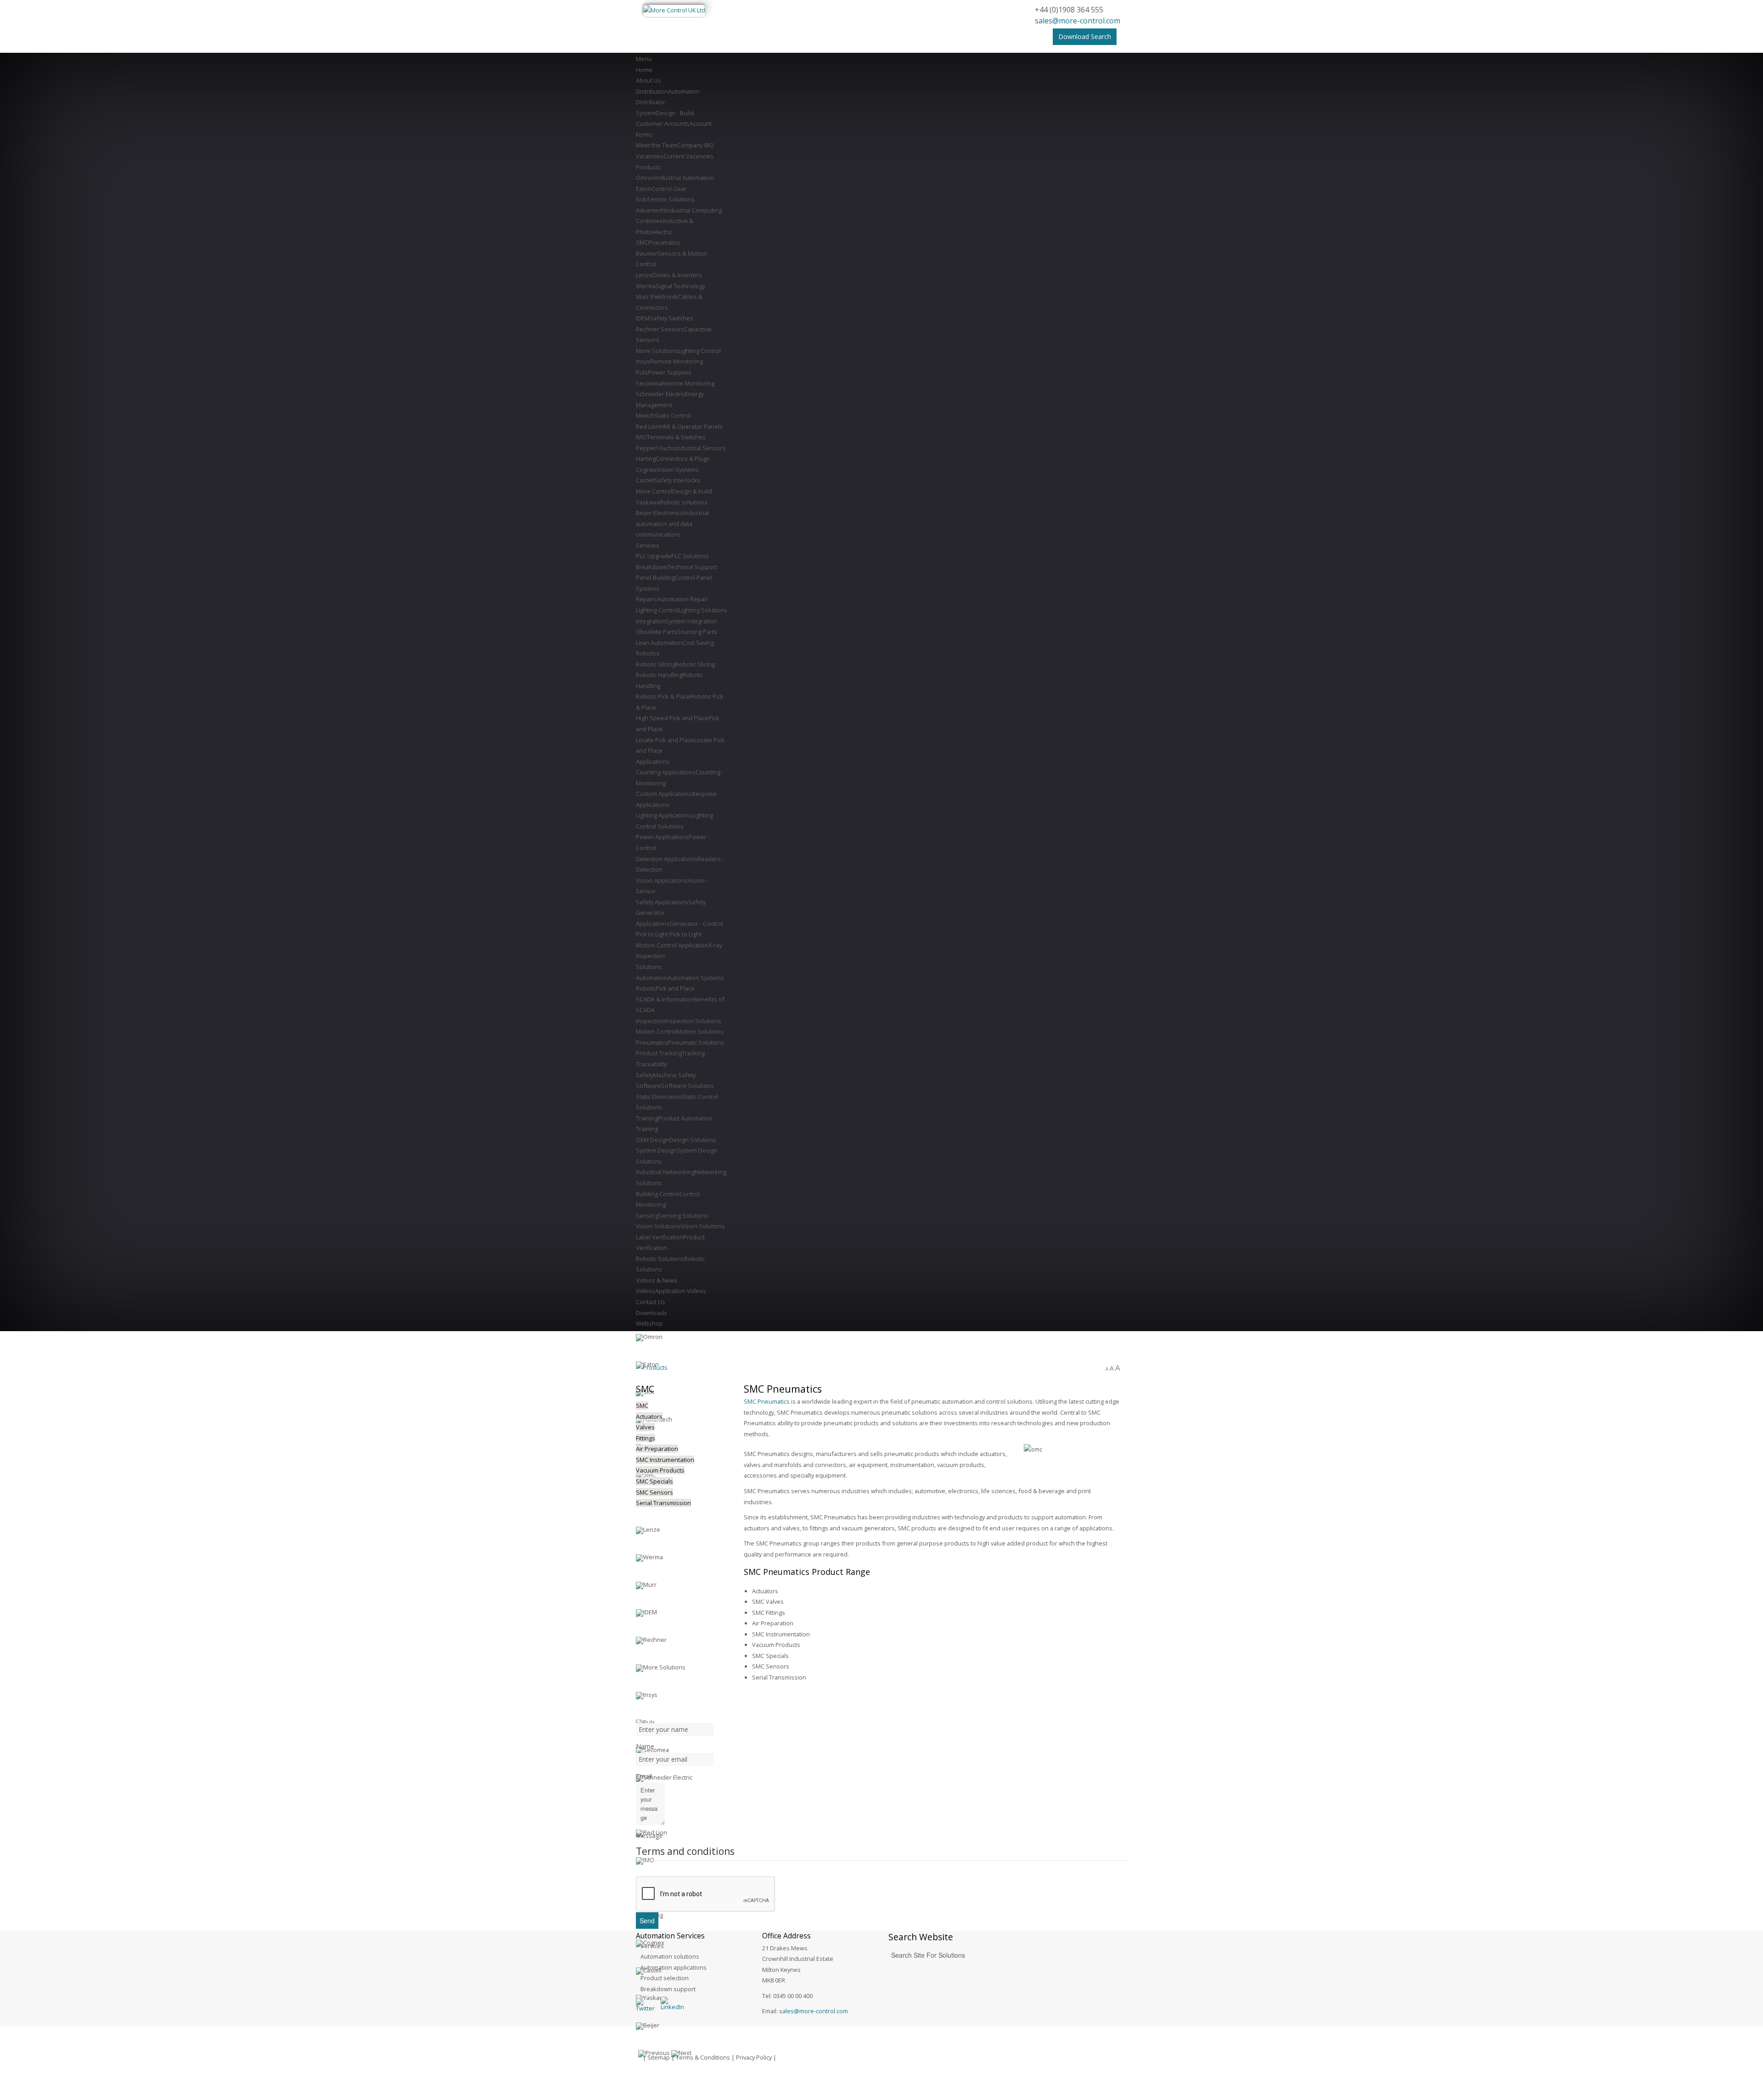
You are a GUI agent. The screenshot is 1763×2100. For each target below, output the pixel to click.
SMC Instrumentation (665, 1460)
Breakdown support (668, 1989)
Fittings (646, 1438)
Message (649, 1835)
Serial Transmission (663, 1503)
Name (645, 1746)
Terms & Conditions (703, 2057)
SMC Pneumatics (767, 1401)
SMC (642, 1406)
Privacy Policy (754, 2057)
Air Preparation (657, 1449)
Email (644, 1776)
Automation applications (674, 1967)
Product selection (665, 1978)
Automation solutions (670, 1956)
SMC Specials (654, 1481)
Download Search (1085, 36)
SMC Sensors (654, 1492)
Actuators (649, 1417)
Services (652, 1946)
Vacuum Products (660, 1470)
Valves (645, 1427)
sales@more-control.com (1078, 21)
